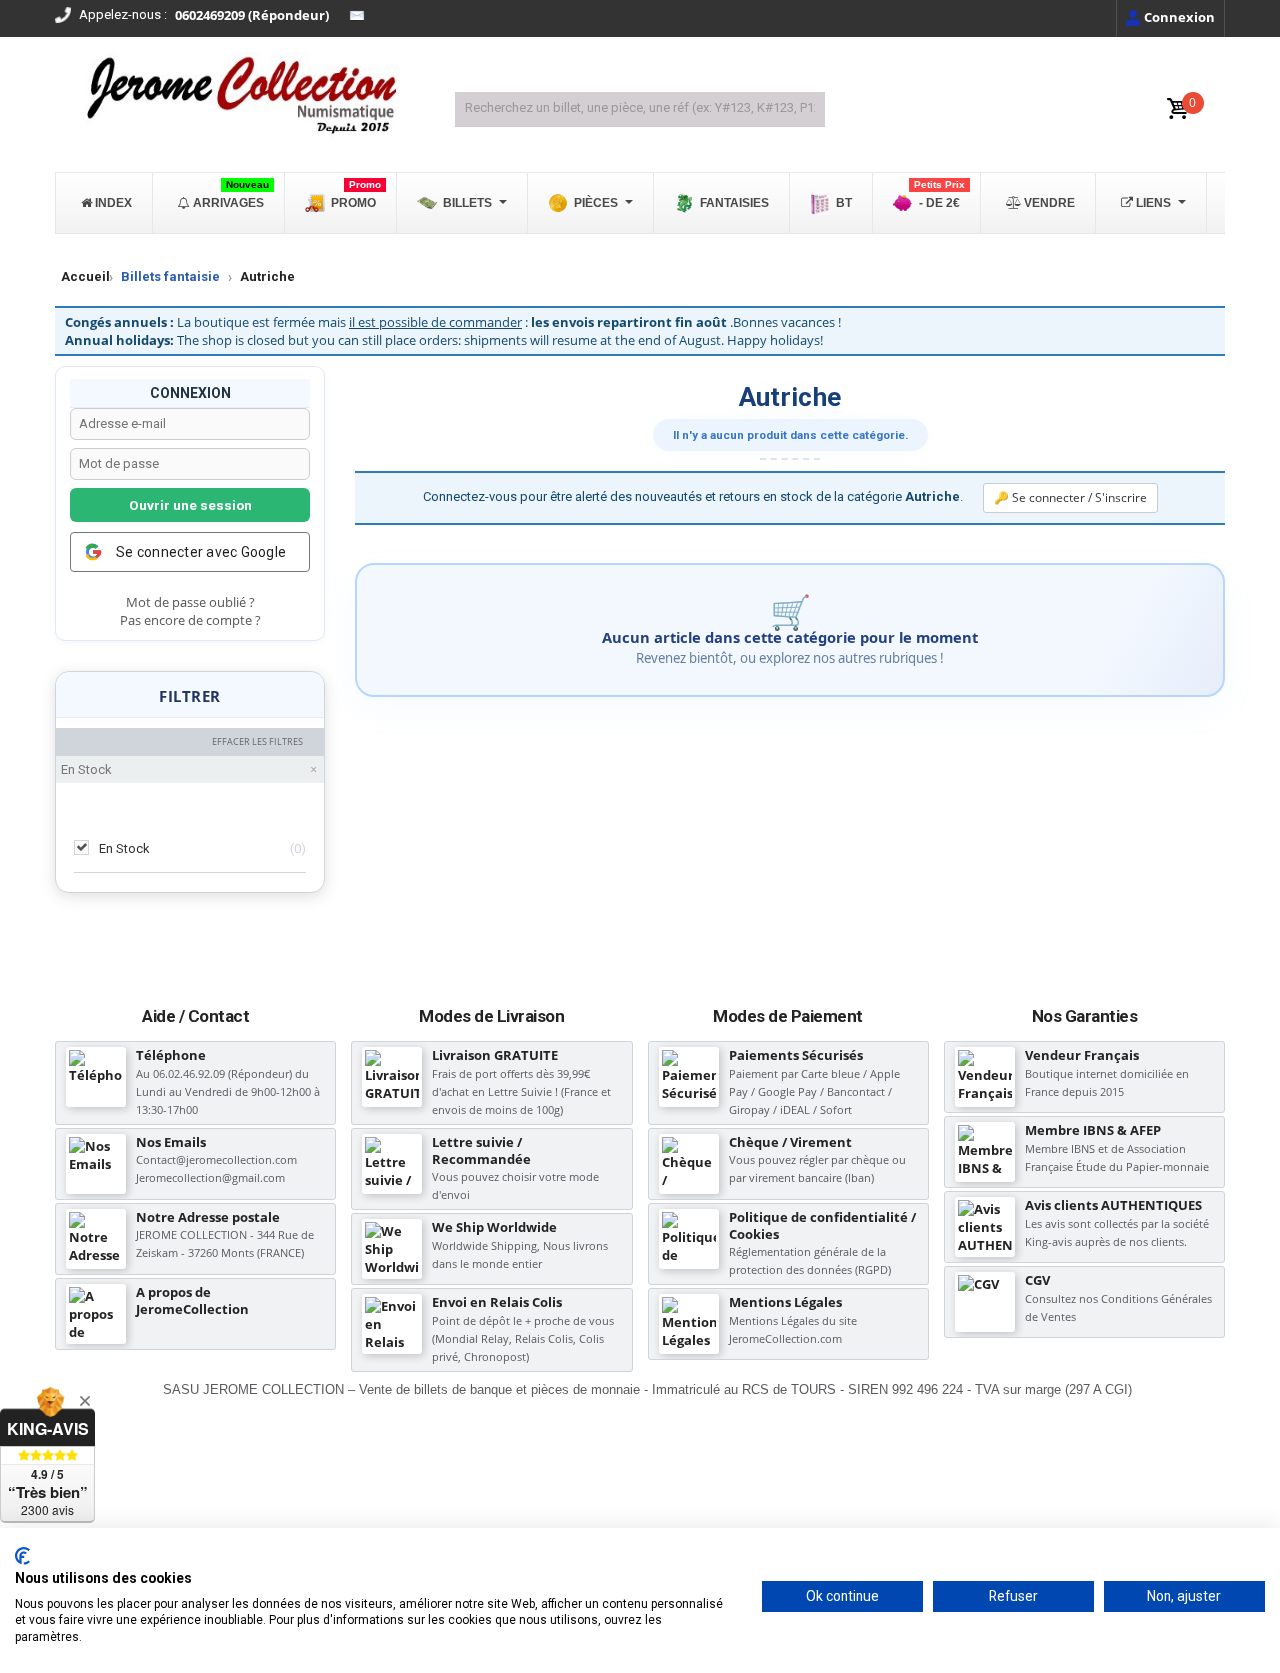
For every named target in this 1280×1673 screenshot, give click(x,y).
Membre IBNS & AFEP (1093, 1130)
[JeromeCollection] (240, 97)
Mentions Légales (785, 1302)
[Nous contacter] (357, 16)
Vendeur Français (1082, 1055)
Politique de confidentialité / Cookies (822, 1225)
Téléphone (171, 1055)
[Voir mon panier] (1178, 109)
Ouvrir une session (190, 505)
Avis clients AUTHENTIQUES (1113, 1205)
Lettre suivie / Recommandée (481, 1150)
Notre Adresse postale (208, 1217)
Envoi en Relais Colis (497, 1302)
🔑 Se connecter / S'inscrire (1070, 497)
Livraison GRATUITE (495, 1055)
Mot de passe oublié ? (190, 602)
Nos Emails (171, 1142)
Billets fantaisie (170, 276)
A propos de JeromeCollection (192, 1300)
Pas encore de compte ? (190, 620)
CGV (1037, 1280)
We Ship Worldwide (494, 1227)
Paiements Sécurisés (796, 1055)
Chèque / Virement (790, 1142)
